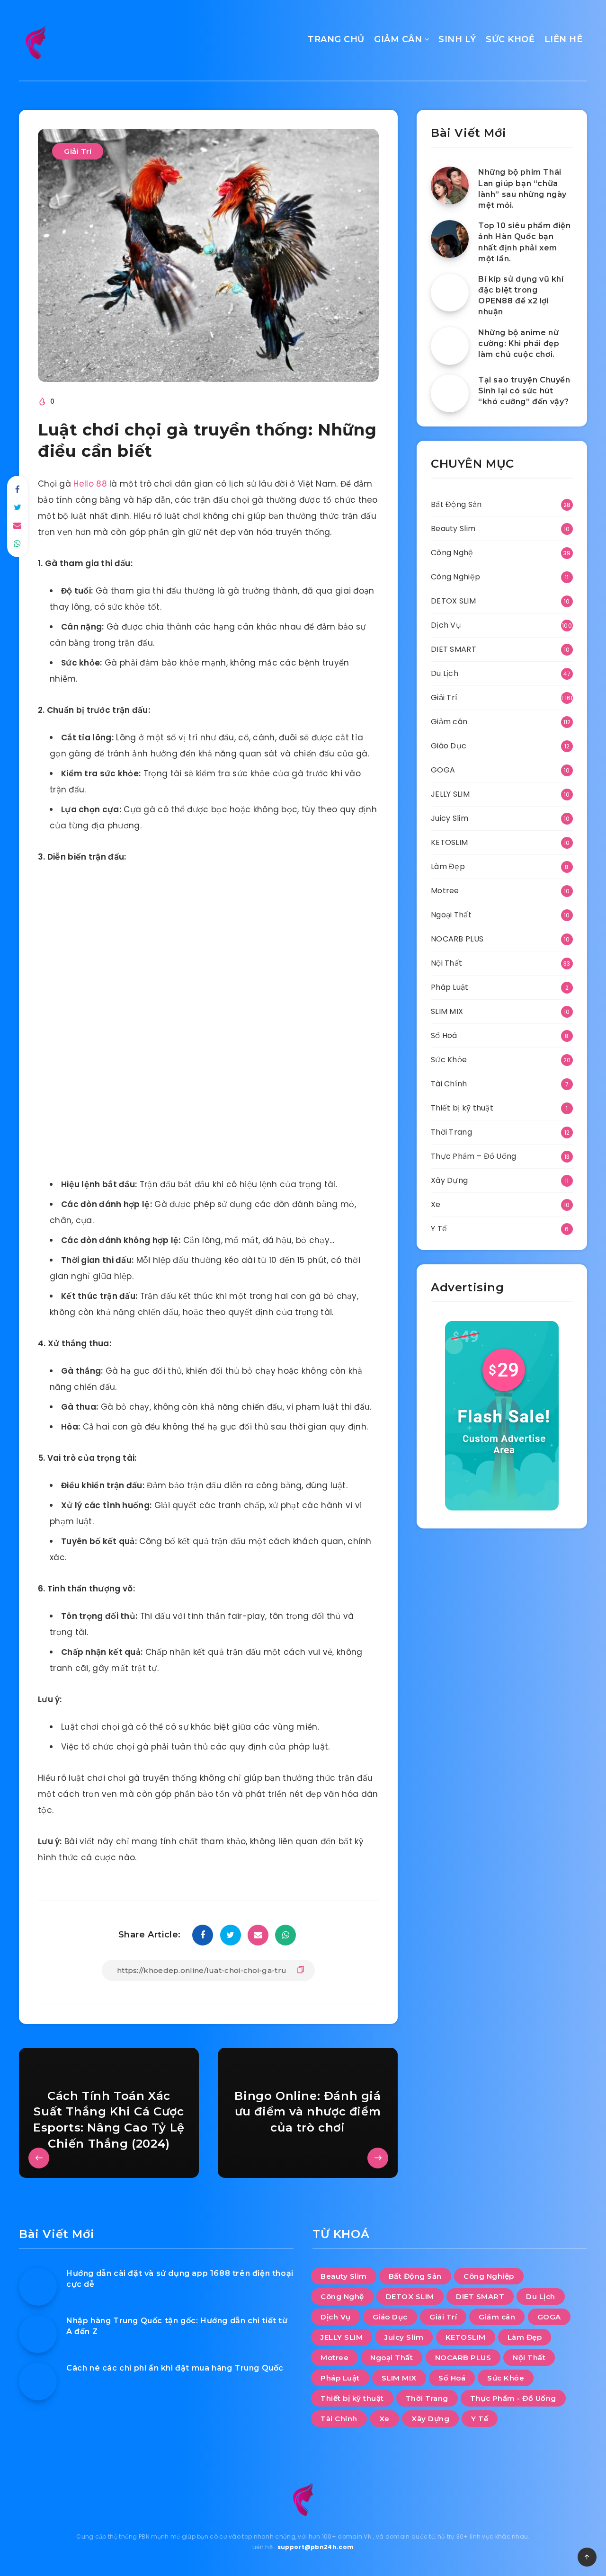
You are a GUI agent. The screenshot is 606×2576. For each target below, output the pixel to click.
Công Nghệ (452, 553)
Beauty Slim (453, 529)
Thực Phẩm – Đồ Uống (474, 1156)
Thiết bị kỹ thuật (462, 1108)
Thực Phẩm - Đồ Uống (513, 2398)
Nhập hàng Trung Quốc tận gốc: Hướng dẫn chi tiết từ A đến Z (177, 2326)
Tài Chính (449, 1084)
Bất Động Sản (456, 504)
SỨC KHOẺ (510, 39)
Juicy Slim (450, 818)
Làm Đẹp (448, 866)
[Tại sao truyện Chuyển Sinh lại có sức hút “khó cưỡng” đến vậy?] (450, 393)
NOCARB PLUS (457, 939)
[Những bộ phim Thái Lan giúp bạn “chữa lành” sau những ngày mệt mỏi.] (450, 186)
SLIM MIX (447, 1011)
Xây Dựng (449, 1180)
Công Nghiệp (455, 577)
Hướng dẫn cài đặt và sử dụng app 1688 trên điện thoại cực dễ (180, 2279)
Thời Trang (451, 1132)
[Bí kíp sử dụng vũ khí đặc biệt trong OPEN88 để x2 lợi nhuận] (450, 293)
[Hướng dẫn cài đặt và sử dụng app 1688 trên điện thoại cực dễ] (38, 2287)
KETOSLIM (449, 842)
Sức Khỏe (449, 1060)
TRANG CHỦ (336, 39)
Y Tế (439, 1229)
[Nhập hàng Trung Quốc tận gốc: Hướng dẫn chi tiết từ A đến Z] (38, 2334)
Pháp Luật (450, 987)
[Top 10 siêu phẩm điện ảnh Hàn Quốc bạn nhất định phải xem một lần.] (450, 239)
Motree (445, 891)
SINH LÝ (457, 39)
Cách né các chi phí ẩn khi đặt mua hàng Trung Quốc (175, 2368)
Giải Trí (78, 151)
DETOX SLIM (453, 601)
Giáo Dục (449, 746)
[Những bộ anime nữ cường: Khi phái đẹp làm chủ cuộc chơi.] (450, 346)
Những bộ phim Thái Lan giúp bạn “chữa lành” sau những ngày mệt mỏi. (522, 189)
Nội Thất (446, 963)
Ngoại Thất (451, 915)
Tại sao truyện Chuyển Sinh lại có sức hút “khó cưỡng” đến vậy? (524, 391)
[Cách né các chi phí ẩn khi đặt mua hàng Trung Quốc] (38, 2381)
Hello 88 (90, 484)
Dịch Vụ (446, 625)
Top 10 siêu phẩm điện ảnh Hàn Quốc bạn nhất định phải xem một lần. (525, 242)
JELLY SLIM (450, 794)
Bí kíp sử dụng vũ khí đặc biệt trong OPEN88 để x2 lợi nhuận (521, 296)
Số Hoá (444, 1035)
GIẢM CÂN (398, 39)
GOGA (443, 770)
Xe (436, 1204)
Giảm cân (449, 722)
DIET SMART (454, 649)
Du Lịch (445, 673)
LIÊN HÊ (564, 39)
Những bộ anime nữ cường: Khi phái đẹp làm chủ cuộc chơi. (519, 343)
